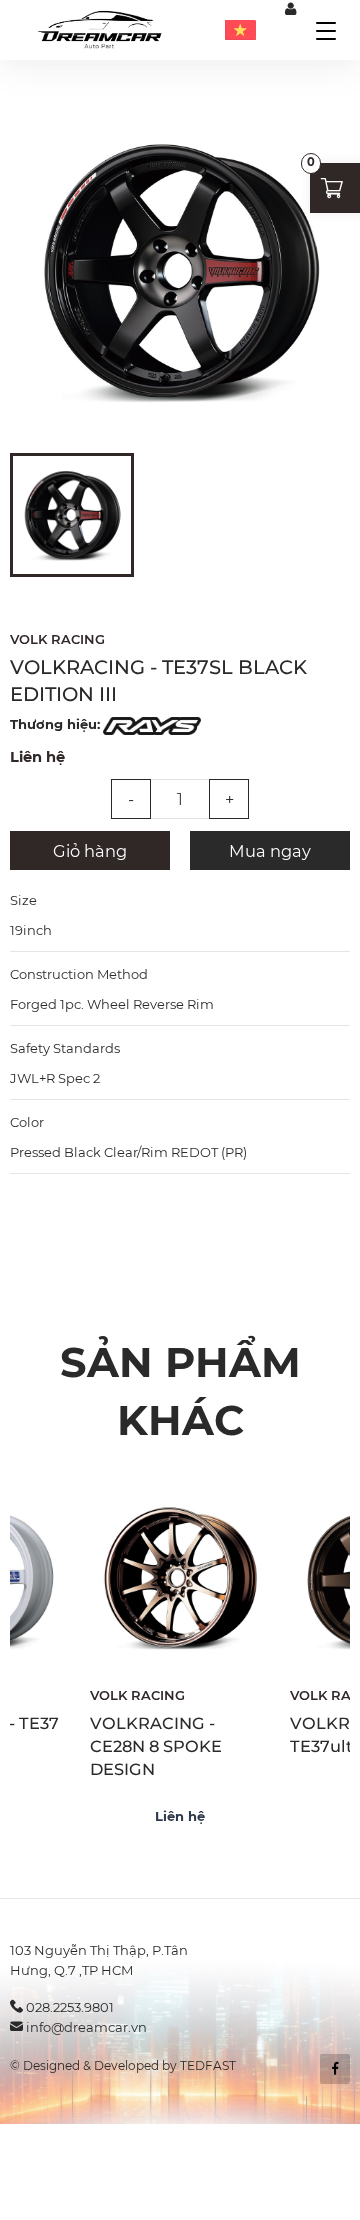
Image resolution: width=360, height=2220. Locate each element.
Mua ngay (270, 851)
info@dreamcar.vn (86, 2027)
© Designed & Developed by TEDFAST (123, 2065)
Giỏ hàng (90, 851)
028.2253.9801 (70, 2007)
